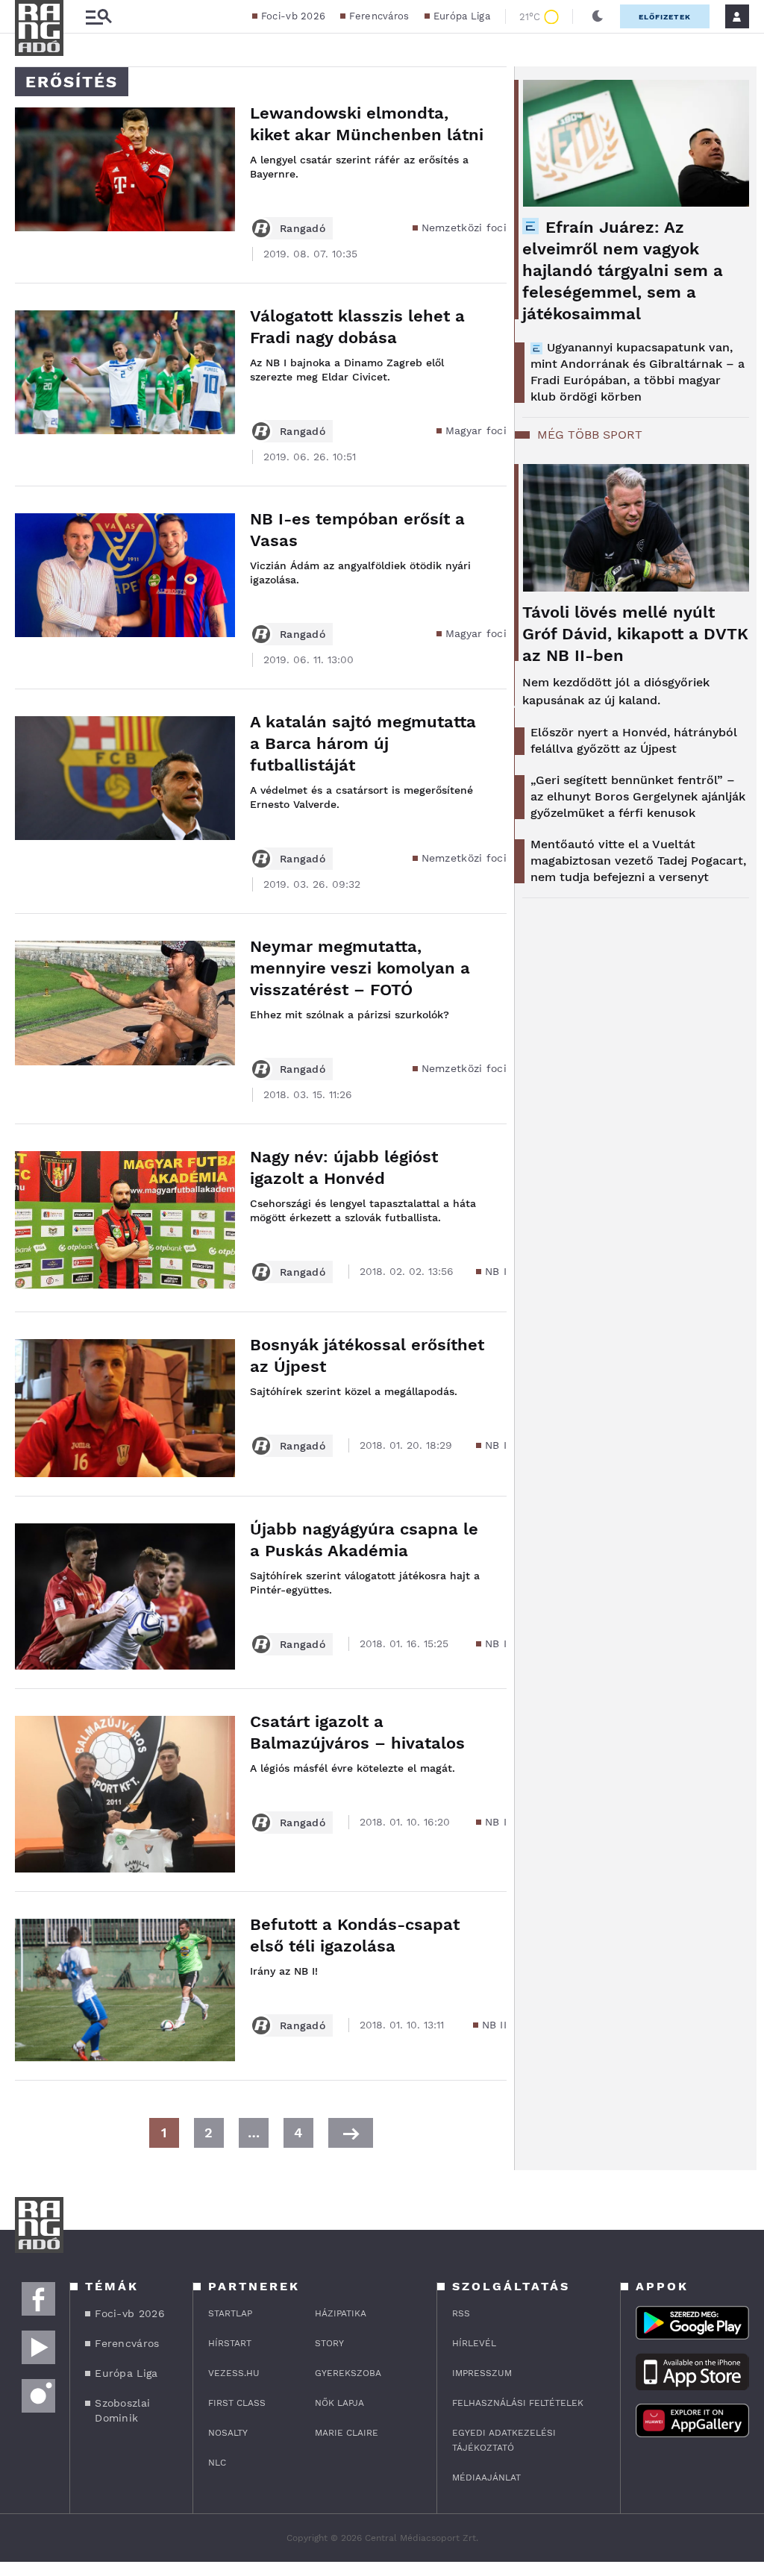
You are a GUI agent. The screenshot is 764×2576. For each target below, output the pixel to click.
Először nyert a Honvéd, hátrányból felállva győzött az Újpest (634, 740)
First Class (237, 2403)
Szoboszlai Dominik (122, 2410)
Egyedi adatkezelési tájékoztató (504, 2440)
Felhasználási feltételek (518, 2403)
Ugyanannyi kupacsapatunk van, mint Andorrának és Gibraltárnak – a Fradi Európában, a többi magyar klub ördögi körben (638, 372)
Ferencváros (379, 16)
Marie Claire (347, 2433)
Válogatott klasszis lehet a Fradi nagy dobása (357, 327)
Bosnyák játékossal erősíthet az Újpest (367, 1356)
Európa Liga (462, 16)
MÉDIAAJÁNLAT (486, 2478)
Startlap (230, 2313)
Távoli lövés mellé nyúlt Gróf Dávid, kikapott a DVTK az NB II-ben (635, 634)
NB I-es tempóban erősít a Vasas (357, 530)
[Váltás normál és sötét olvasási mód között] (598, 16)
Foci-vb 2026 (294, 16)
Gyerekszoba (348, 2373)
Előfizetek (665, 17)
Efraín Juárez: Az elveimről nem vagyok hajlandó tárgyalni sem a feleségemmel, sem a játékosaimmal (623, 270)
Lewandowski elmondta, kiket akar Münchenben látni (367, 124)
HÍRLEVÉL (474, 2343)
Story (329, 2343)
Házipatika (341, 2313)
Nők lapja (339, 2403)
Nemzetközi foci (464, 228)
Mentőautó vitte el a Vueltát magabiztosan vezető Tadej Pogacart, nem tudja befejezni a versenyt (638, 861)
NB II (495, 2025)
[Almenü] (98, 17)
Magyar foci (476, 430)
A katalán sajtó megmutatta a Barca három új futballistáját (363, 743)
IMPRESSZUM (482, 2373)
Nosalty (228, 2433)
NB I (496, 1271)
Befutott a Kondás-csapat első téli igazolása (355, 1935)
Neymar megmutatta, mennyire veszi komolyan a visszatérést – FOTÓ (360, 968)
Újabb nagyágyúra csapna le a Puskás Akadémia (364, 1540)
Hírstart (230, 2343)
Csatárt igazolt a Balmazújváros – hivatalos (357, 1732)
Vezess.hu (234, 2373)
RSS (461, 2313)
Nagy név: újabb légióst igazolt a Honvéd (344, 1168)
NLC (217, 2463)
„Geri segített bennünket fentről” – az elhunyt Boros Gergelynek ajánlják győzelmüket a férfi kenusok (638, 796)
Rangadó (303, 228)
